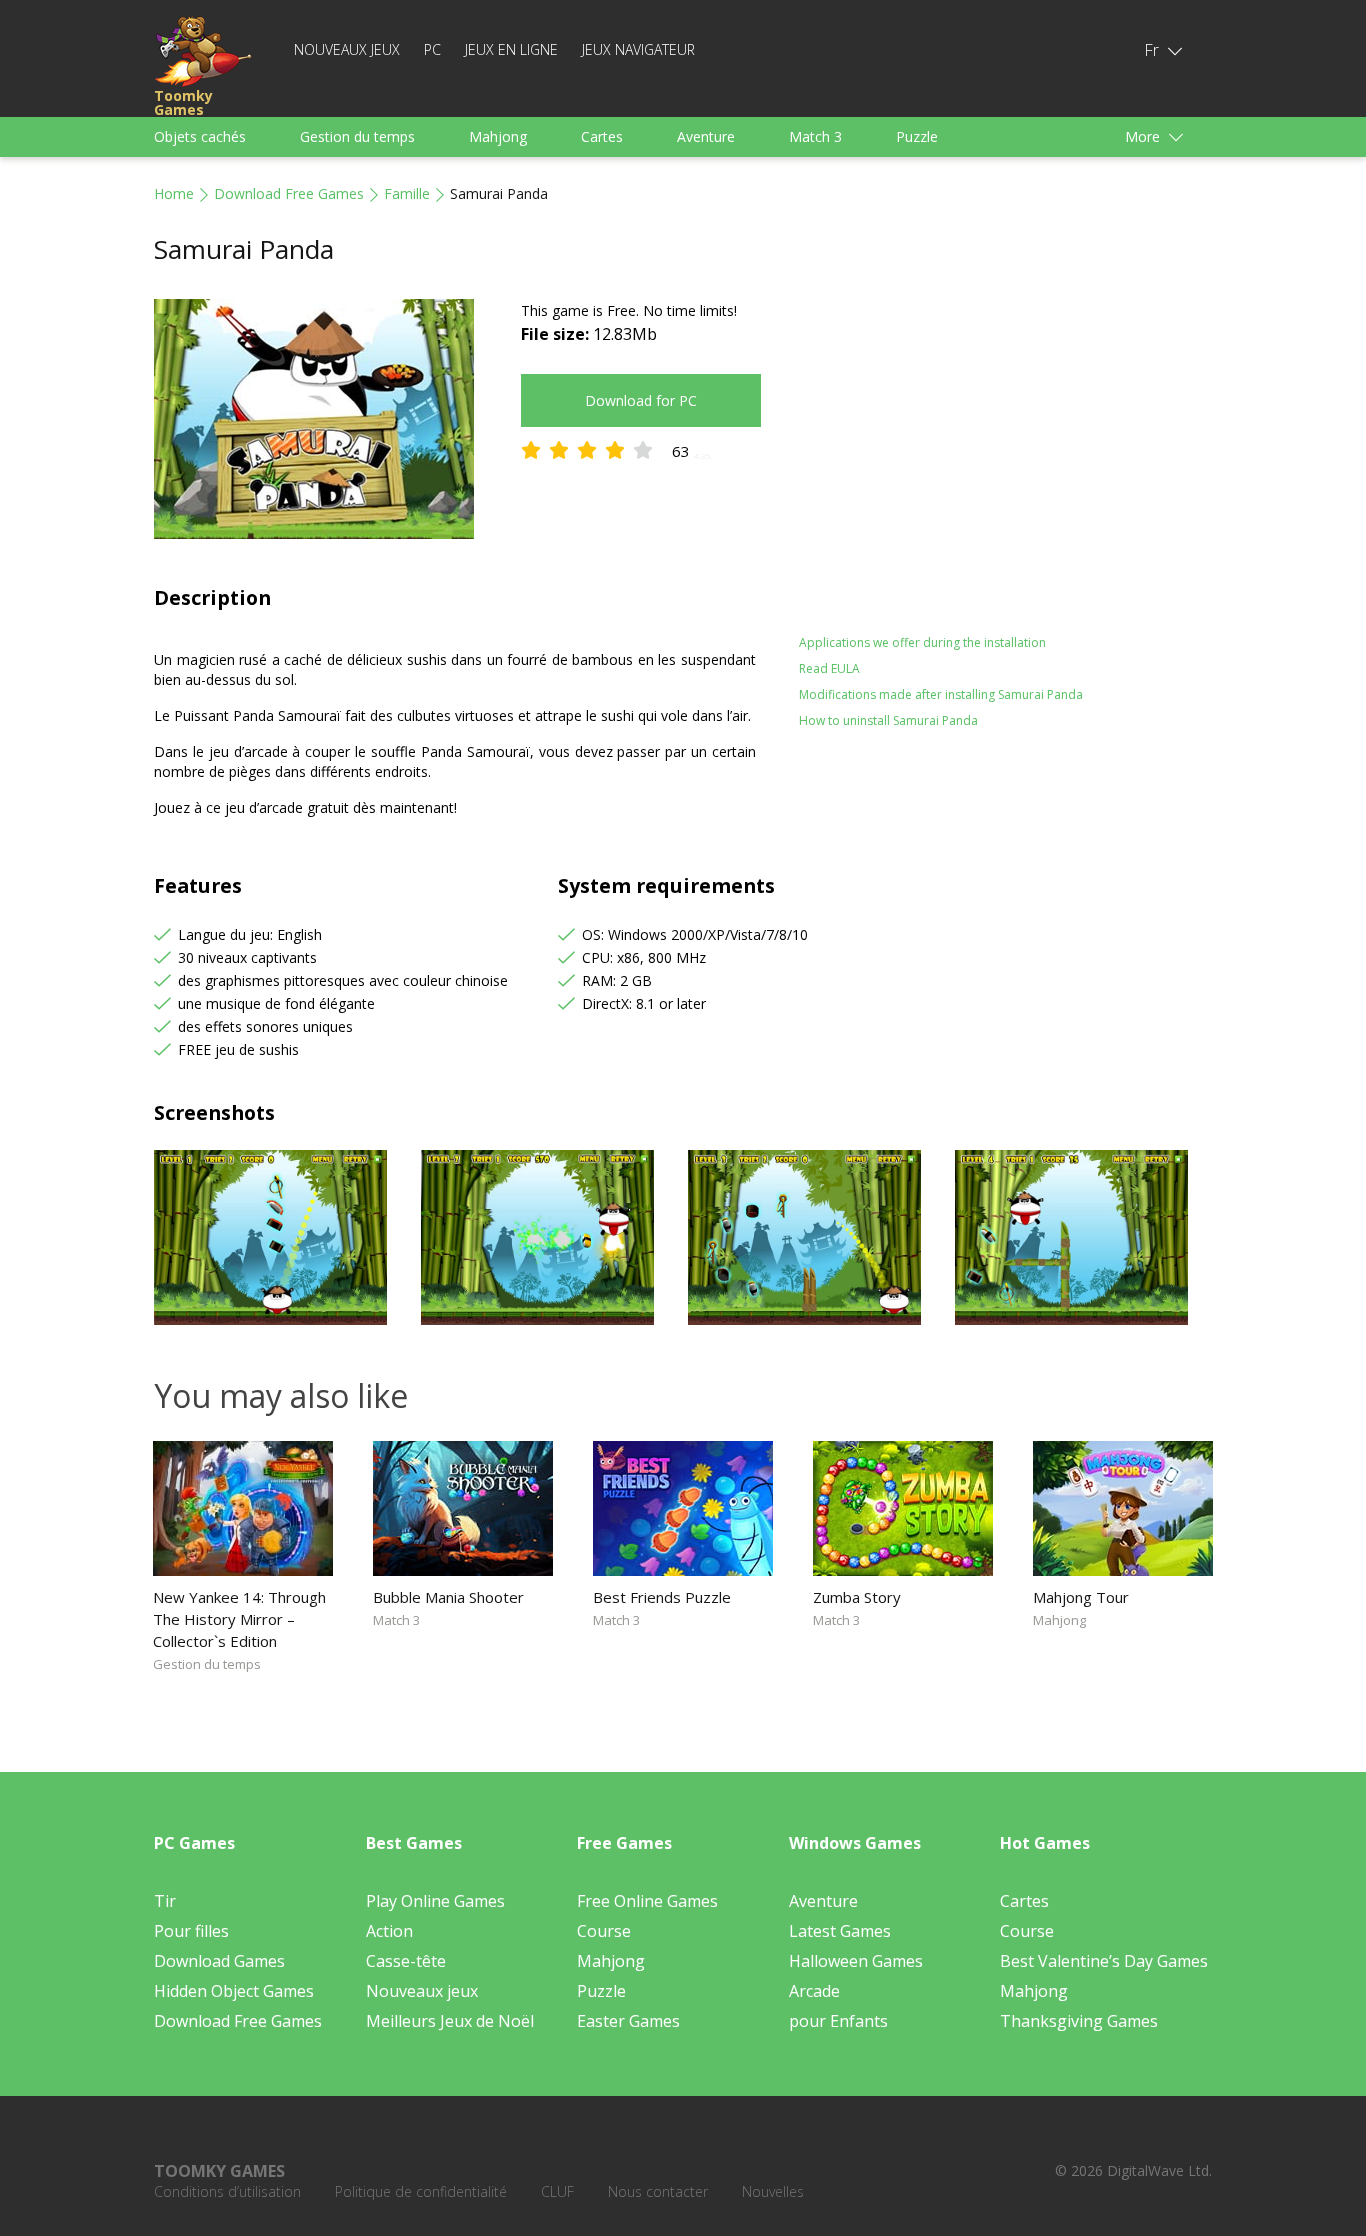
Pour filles (191, 1931)
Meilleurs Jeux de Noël (450, 2021)
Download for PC (641, 400)
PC (432, 49)
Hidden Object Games (234, 1991)
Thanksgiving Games (1079, 2021)
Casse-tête (406, 1961)
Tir (165, 1901)
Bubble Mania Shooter (448, 1597)
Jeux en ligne (511, 49)
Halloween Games (856, 1961)
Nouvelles (773, 2191)
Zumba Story (857, 1597)
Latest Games (840, 1931)
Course (604, 1931)
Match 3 (815, 136)
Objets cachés (200, 136)
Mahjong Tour (1081, 1597)
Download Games (219, 1961)
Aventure (706, 136)
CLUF (557, 2191)
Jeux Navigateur (638, 49)
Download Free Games (289, 193)
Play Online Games (435, 1901)
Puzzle (917, 136)
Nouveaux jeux (347, 49)
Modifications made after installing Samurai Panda (941, 694)
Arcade (814, 1991)
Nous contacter (658, 2191)
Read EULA (829, 668)
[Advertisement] (973, 439)
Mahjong (498, 136)
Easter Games (628, 2021)
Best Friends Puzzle (662, 1597)
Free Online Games (647, 1901)
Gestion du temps (357, 136)
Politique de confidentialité (421, 2191)
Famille (407, 193)
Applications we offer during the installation (922, 642)
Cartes (602, 136)
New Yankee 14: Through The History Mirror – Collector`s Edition (239, 1619)
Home (174, 193)
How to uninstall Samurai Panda (888, 720)
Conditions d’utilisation (227, 2191)
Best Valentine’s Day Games (1104, 1961)
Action (389, 1931)
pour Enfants (838, 2021)
